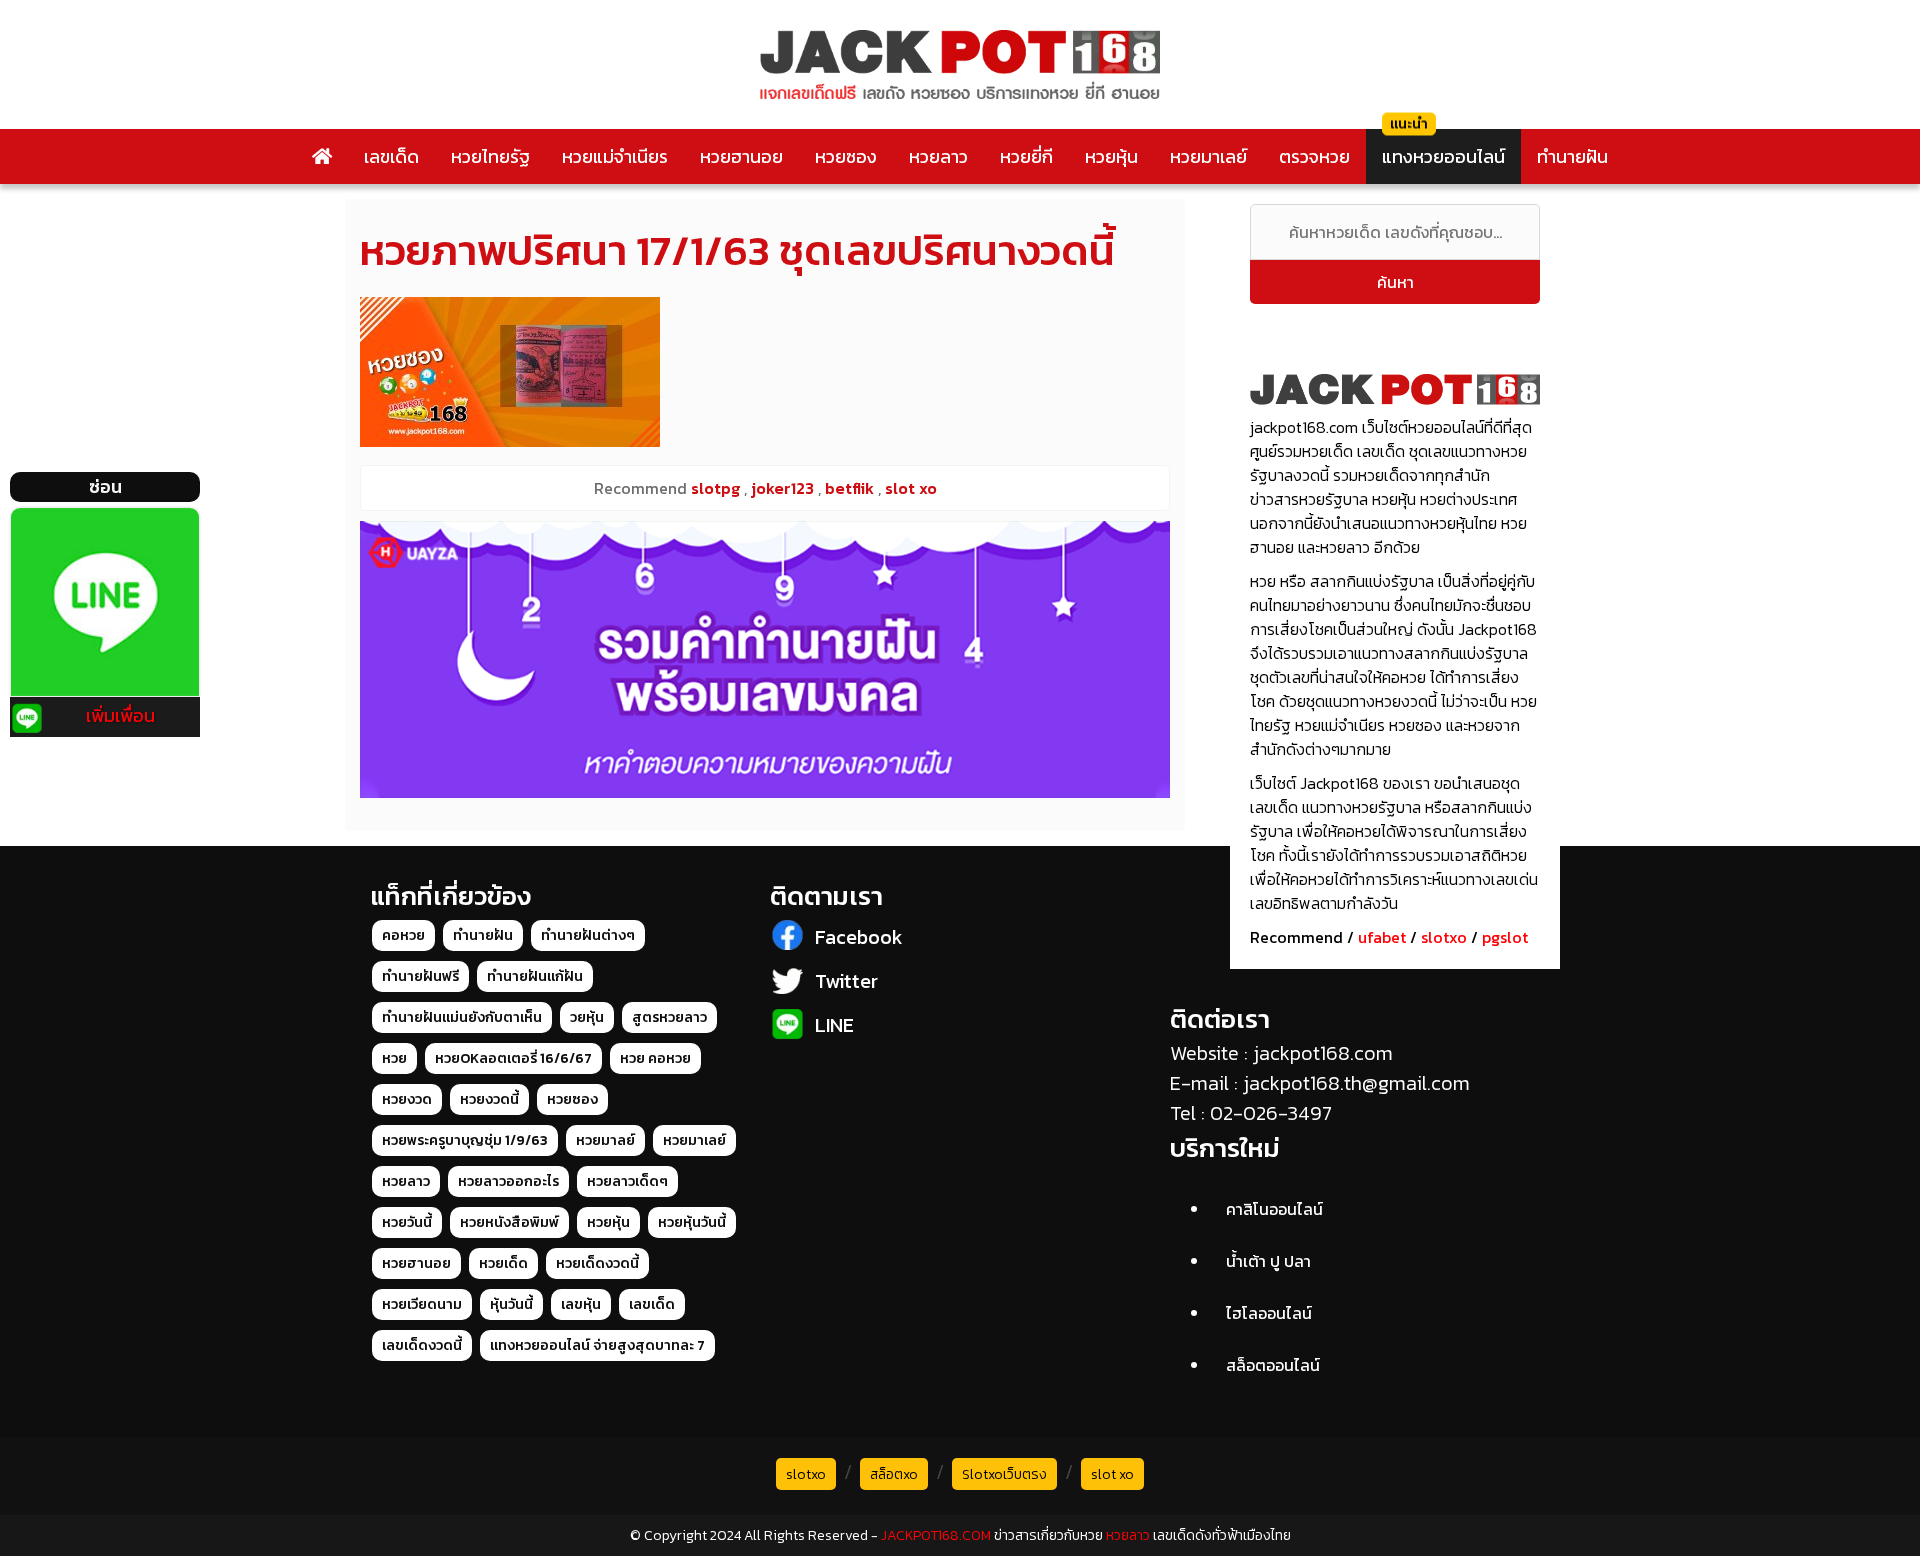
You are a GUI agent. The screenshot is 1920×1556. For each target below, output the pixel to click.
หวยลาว (938, 156)
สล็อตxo (894, 1474)
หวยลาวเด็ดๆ (627, 1181)
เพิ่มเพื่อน (120, 715)
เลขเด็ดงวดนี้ (422, 1345)
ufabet (1382, 937)
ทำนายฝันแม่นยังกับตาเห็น (462, 1017)
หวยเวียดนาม (422, 1304)
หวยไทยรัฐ (490, 156)
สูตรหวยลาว (669, 1017)
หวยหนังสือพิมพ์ (509, 1222)
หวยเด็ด (503, 1263)
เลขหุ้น (581, 1304)
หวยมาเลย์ (1208, 156)
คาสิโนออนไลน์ (1274, 1209)
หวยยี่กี (1026, 156)
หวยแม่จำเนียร (615, 156)
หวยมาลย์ (605, 1140)
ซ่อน (105, 486)
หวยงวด (407, 1099)
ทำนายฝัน (1572, 156)
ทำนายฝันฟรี (420, 976)
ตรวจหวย (1314, 156)
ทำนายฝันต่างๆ (588, 935)
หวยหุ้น (1111, 156)
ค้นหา (1395, 282)
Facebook (859, 937)
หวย (394, 1058)
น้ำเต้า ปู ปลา (1268, 1261)
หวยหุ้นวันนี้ (692, 1222)
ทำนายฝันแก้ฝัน (535, 976)
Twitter (846, 981)
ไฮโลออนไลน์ (1269, 1313)
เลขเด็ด (391, 156)
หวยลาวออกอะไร (508, 1181)
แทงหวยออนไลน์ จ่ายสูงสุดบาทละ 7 (597, 1345)
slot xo (1112, 1474)
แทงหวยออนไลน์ (1443, 156)
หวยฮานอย (741, 156)
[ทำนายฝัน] (765, 659)
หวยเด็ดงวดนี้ (597, 1263)
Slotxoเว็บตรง (1004, 1474)
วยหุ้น (587, 1017)
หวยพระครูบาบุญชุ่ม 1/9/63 (465, 1140)
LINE (834, 1025)
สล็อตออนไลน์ (1273, 1365)
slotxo (1444, 937)
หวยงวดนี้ (489, 1099)
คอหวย (403, 935)
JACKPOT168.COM (936, 1535)
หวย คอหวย (655, 1058)
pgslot (1505, 937)
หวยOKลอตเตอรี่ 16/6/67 (513, 1058)
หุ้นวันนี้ (511, 1304)
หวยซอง (846, 156)
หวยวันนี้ (407, 1222)
